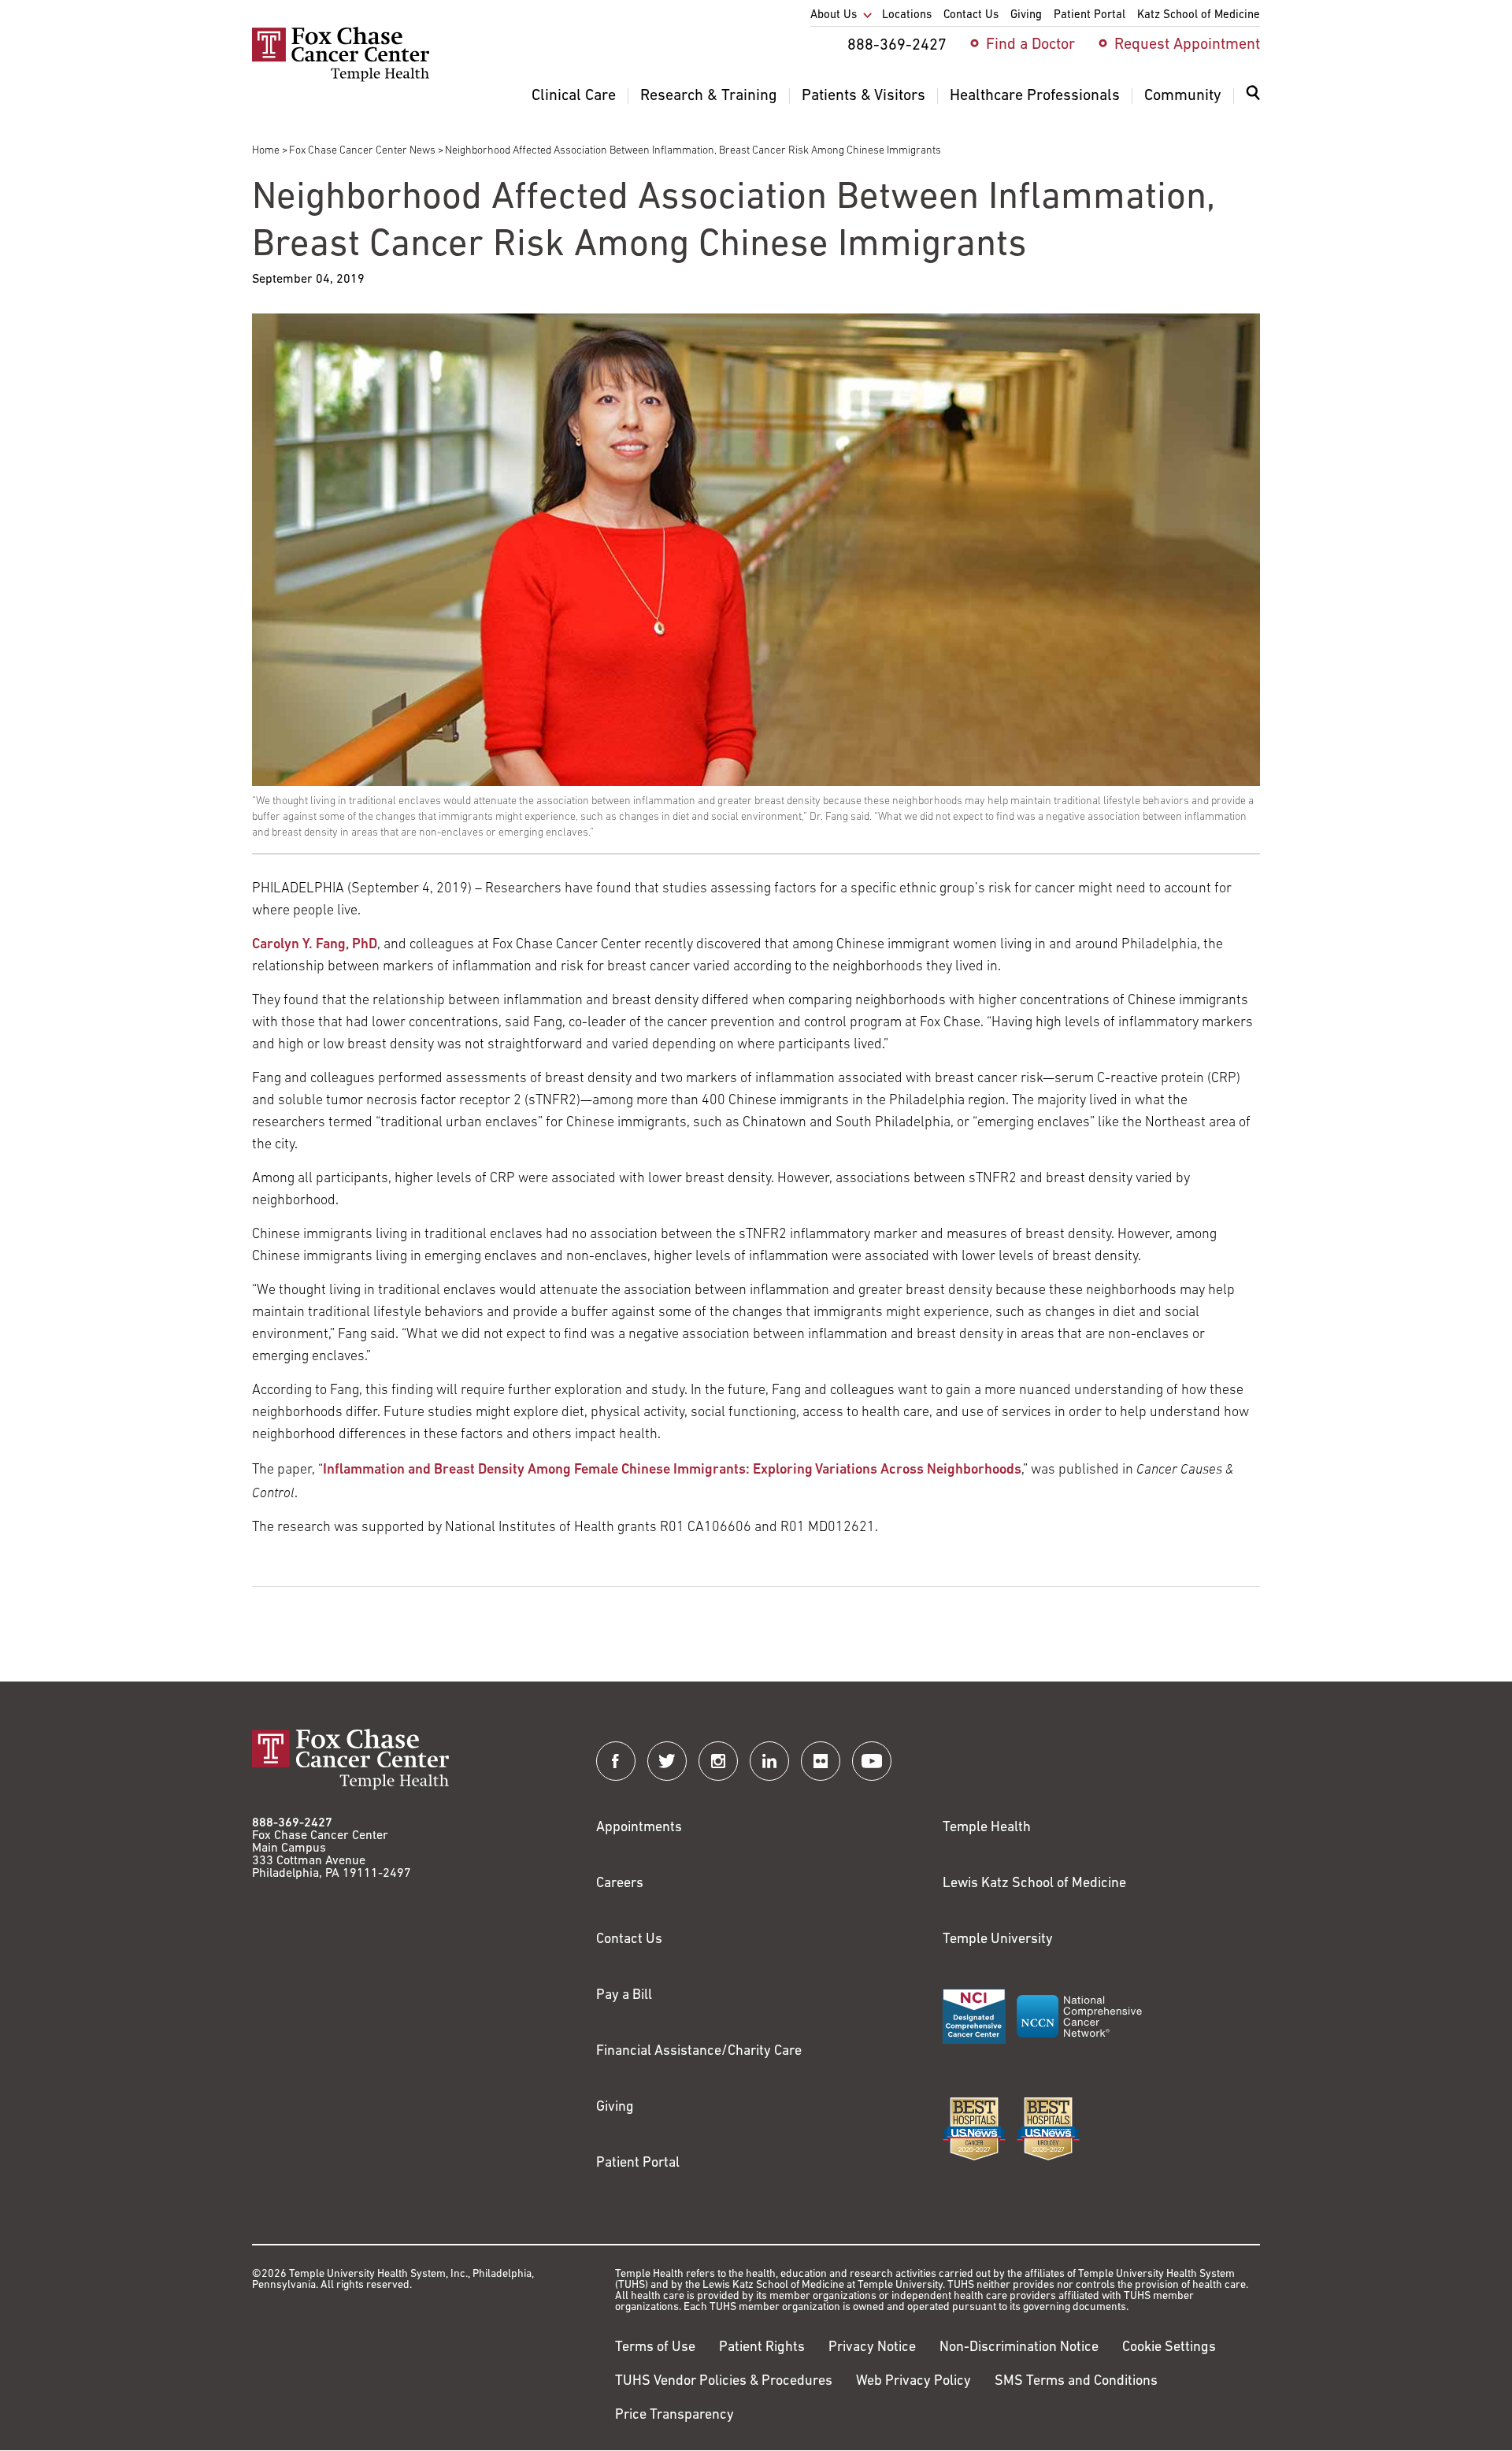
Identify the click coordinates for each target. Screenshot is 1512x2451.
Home (266, 151)
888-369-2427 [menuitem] (897, 46)
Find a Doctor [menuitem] (1030, 45)
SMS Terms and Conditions (1076, 2382)
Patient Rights (762, 2348)
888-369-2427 (292, 1823)
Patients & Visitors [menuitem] (863, 96)
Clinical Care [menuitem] (574, 96)
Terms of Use (655, 2348)
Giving (615, 2108)
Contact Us (629, 1940)
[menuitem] (1253, 102)
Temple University (998, 1940)
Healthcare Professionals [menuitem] (1035, 96)
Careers (620, 1884)
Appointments (639, 1828)
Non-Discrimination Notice (1019, 2348)
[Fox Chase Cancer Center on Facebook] (616, 1761)
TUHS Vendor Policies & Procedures (724, 2382)
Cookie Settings (1169, 2348)
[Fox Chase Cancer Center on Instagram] (718, 1761)
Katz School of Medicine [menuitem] (1199, 15)
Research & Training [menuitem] (709, 96)
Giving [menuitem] (1026, 15)
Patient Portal (638, 2164)
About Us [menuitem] (834, 15)
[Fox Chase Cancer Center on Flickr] (821, 1761)
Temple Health (987, 1828)
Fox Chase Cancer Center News (362, 151)
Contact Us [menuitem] (971, 15)
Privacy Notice (872, 2348)
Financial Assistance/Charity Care (699, 2052)
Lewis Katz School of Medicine (1034, 1884)
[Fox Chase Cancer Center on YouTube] (872, 1761)
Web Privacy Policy (913, 2382)
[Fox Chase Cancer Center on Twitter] (667, 1761)
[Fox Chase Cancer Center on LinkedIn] (769, 1761)
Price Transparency (674, 2416)
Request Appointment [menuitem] (1187, 45)
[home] (341, 79)
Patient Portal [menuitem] (1090, 15)
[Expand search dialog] (1253, 96)
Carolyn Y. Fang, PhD (315, 945)
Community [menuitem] (1183, 96)
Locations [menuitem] (907, 15)
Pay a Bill (624, 1996)
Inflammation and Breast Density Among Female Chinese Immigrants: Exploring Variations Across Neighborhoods (672, 1470)
